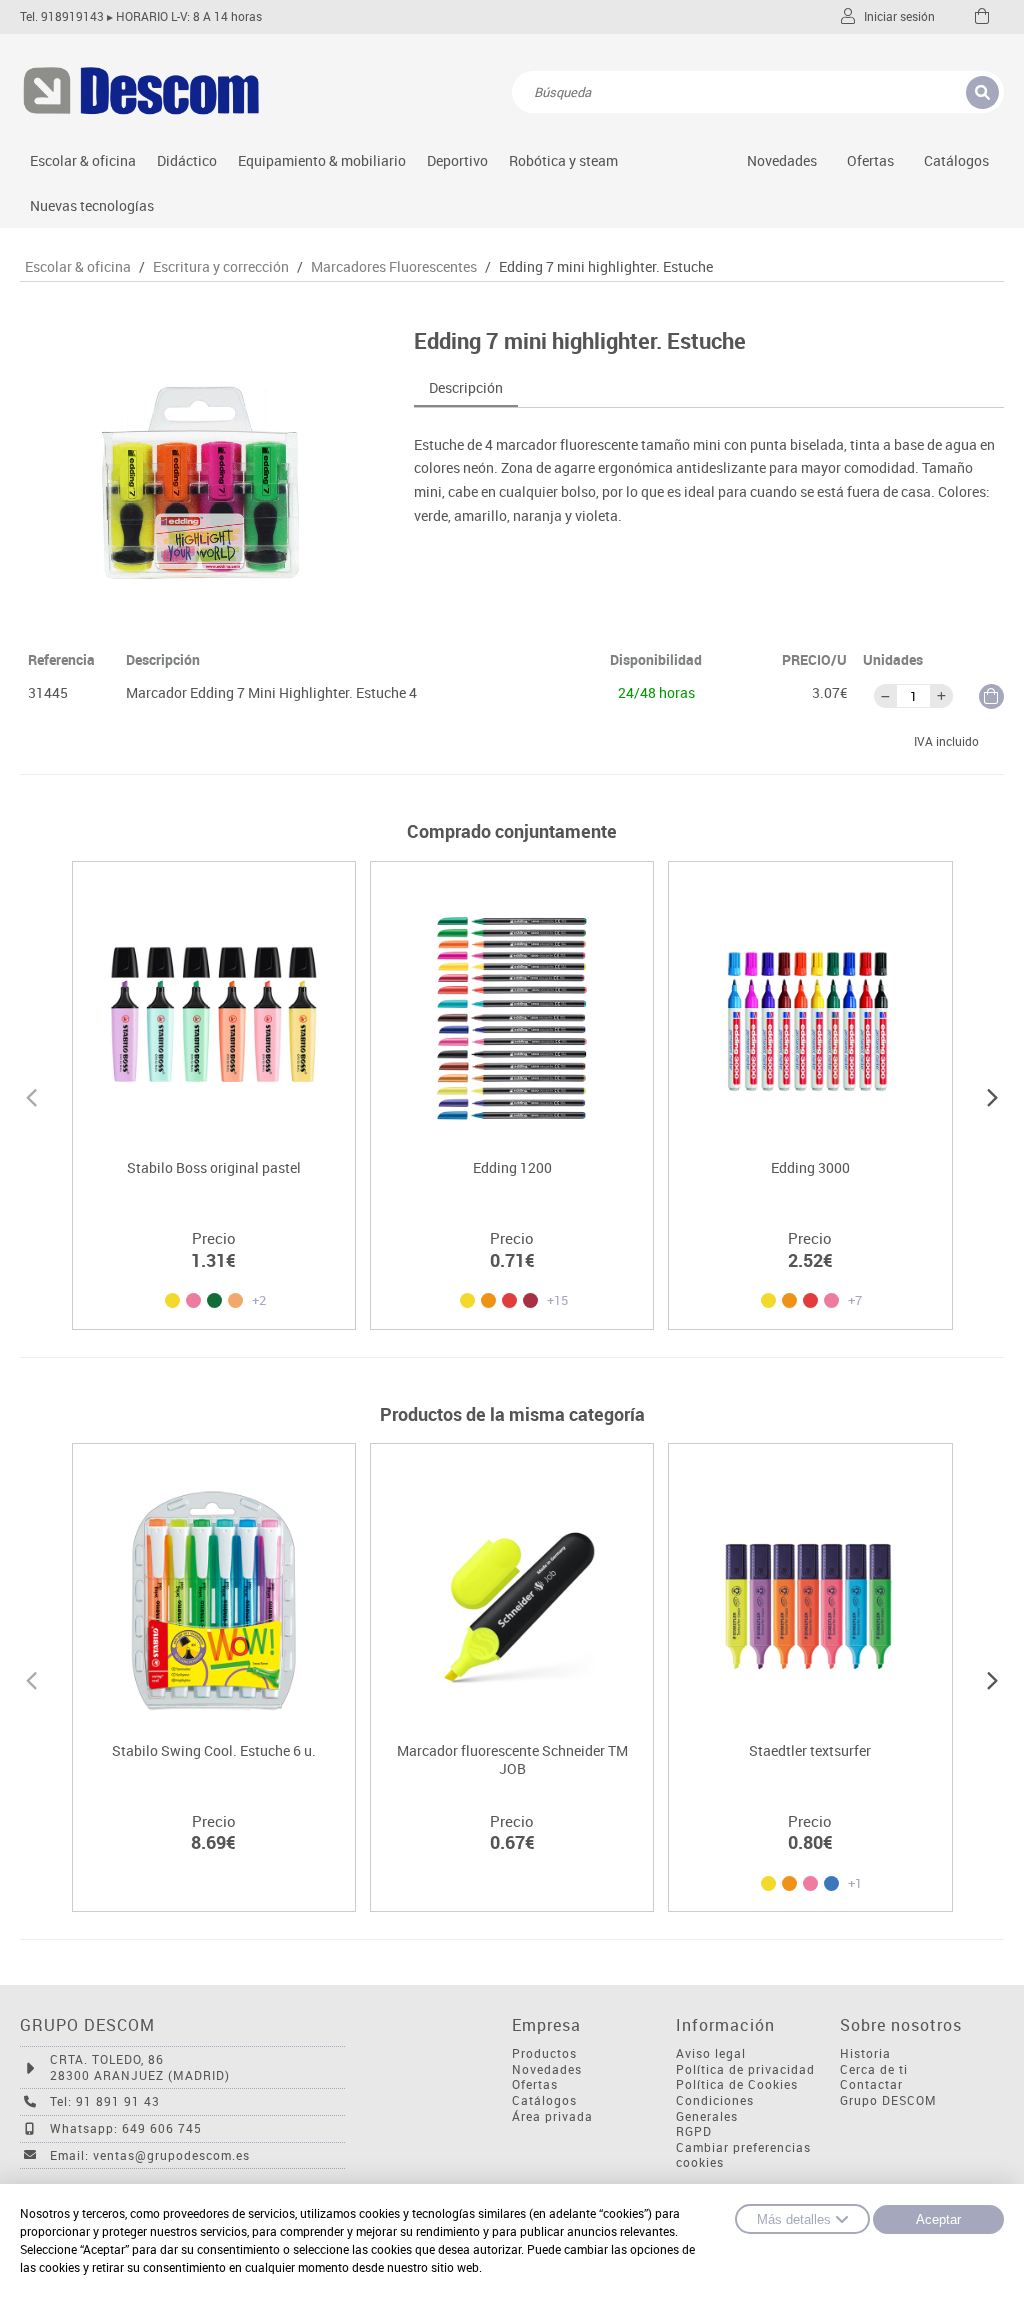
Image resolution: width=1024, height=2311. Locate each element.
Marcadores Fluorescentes (394, 267)
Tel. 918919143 (62, 16)
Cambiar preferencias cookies (743, 2155)
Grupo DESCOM (888, 2100)
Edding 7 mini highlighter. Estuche (606, 267)
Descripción (466, 387)
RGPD (694, 2131)
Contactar (871, 2084)
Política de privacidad (745, 2069)
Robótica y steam (563, 160)
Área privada (552, 2116)
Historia (865, 2053)
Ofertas (535, 2084)
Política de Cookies (737, 2084)
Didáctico (187, 160)
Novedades (782, 160)
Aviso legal (711, 2053)
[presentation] (31, 1095)
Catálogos (956, 160)
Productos (544, 2053)
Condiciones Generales (715, 2108)
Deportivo (457, 160)
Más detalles (794, 2219)
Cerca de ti (874, 2069)
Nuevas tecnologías (92, 205)
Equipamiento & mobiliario (322, 160)
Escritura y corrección (221, 267)
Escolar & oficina (83, 160)
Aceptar (938, 2219)
